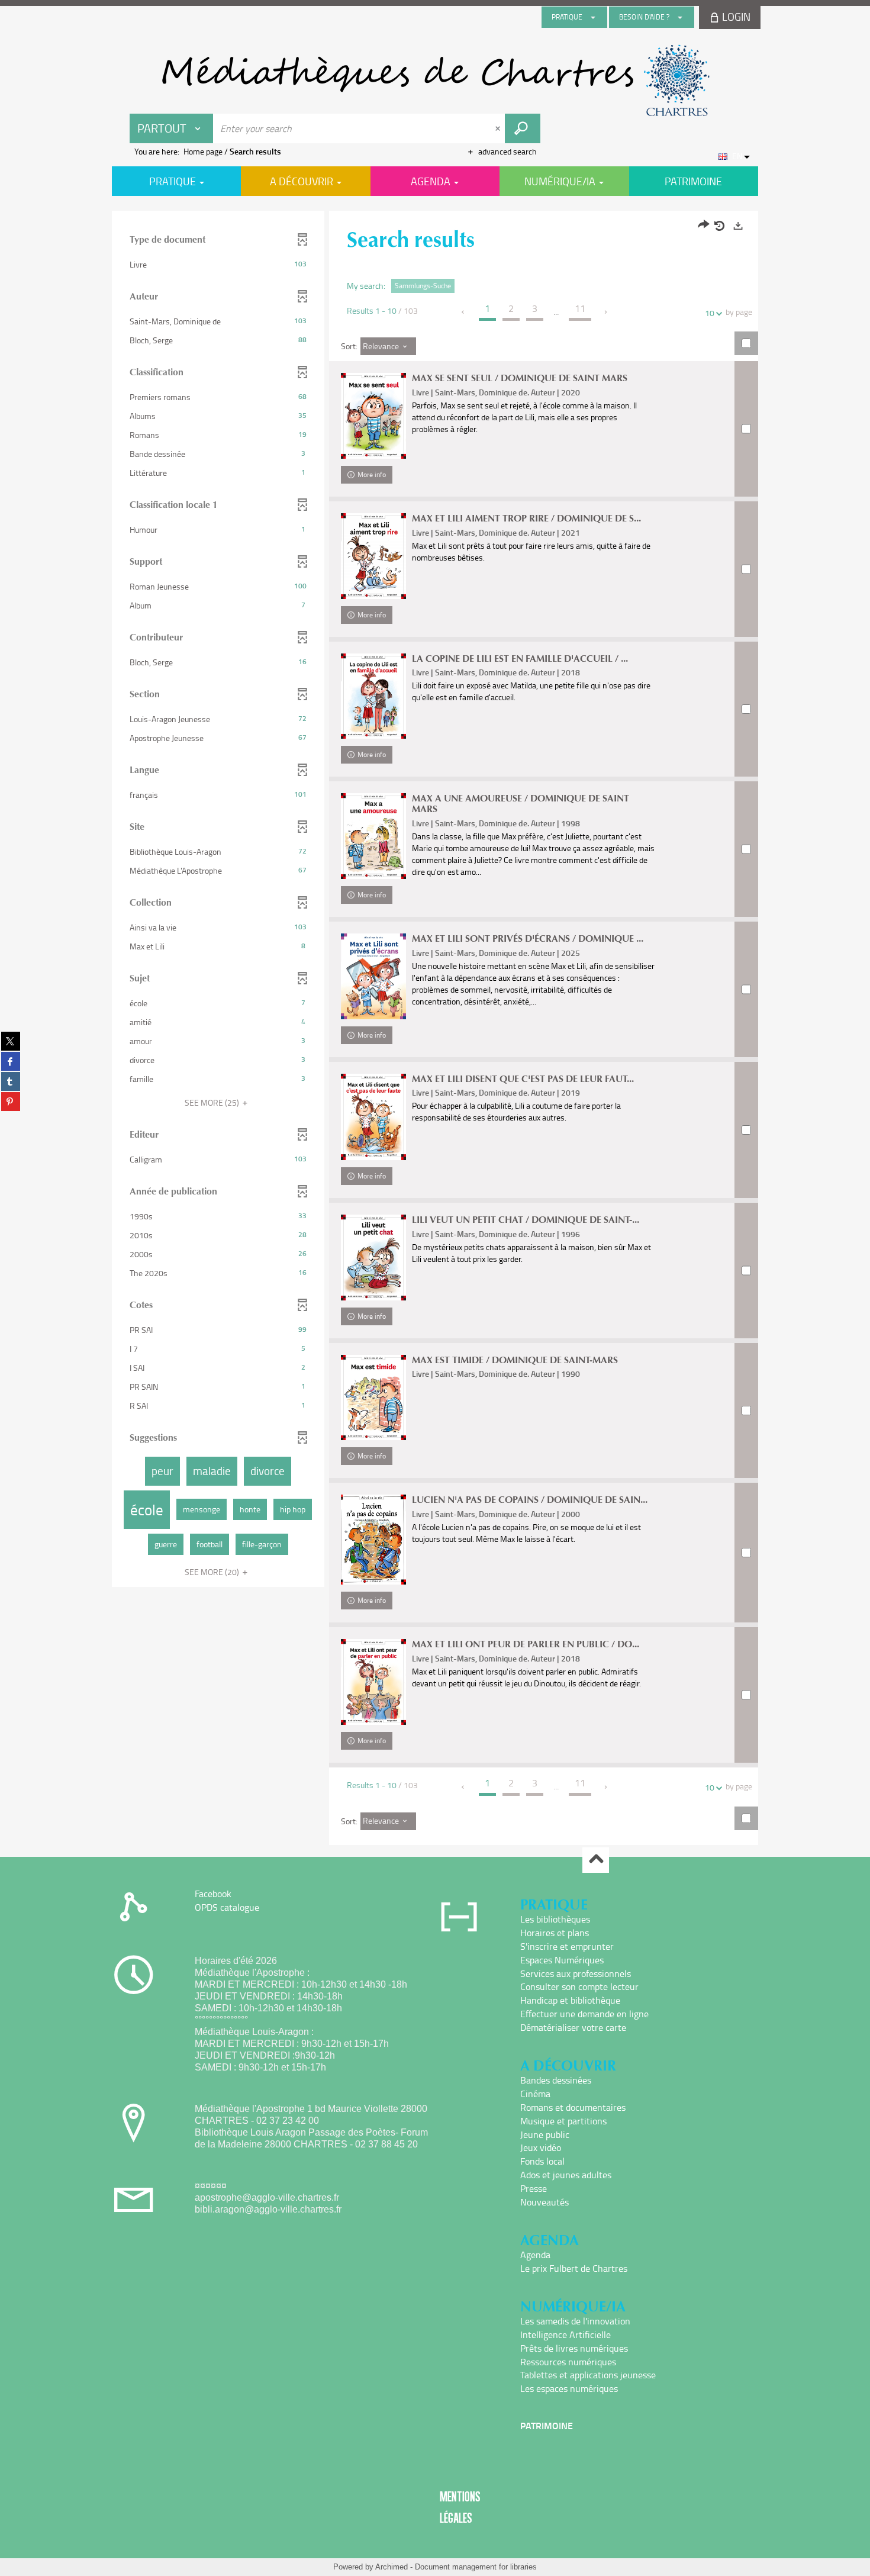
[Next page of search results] (606, 312)
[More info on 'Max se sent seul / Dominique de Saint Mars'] (373, 416)
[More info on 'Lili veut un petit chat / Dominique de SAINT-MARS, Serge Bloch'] (373, 1258)
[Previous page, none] (464, 312)
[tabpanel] (435, 1029)
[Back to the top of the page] (596, 1860)
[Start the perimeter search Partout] (523, 128)
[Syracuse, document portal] (435, 80)
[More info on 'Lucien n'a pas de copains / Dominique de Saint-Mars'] (373, 1540)
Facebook (213, 1894)
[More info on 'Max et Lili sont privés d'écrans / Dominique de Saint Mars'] (373, 976)
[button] (218, 265)
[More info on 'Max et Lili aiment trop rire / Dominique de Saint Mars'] (373, 556)
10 (710, 313)
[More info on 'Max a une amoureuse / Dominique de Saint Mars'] (373, 836)
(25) (213, 1102)
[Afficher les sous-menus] (593, 17)
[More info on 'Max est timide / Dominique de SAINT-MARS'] (373, 1398)
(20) (213, 1572)
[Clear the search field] (499, 128)
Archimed (391, 2567)
